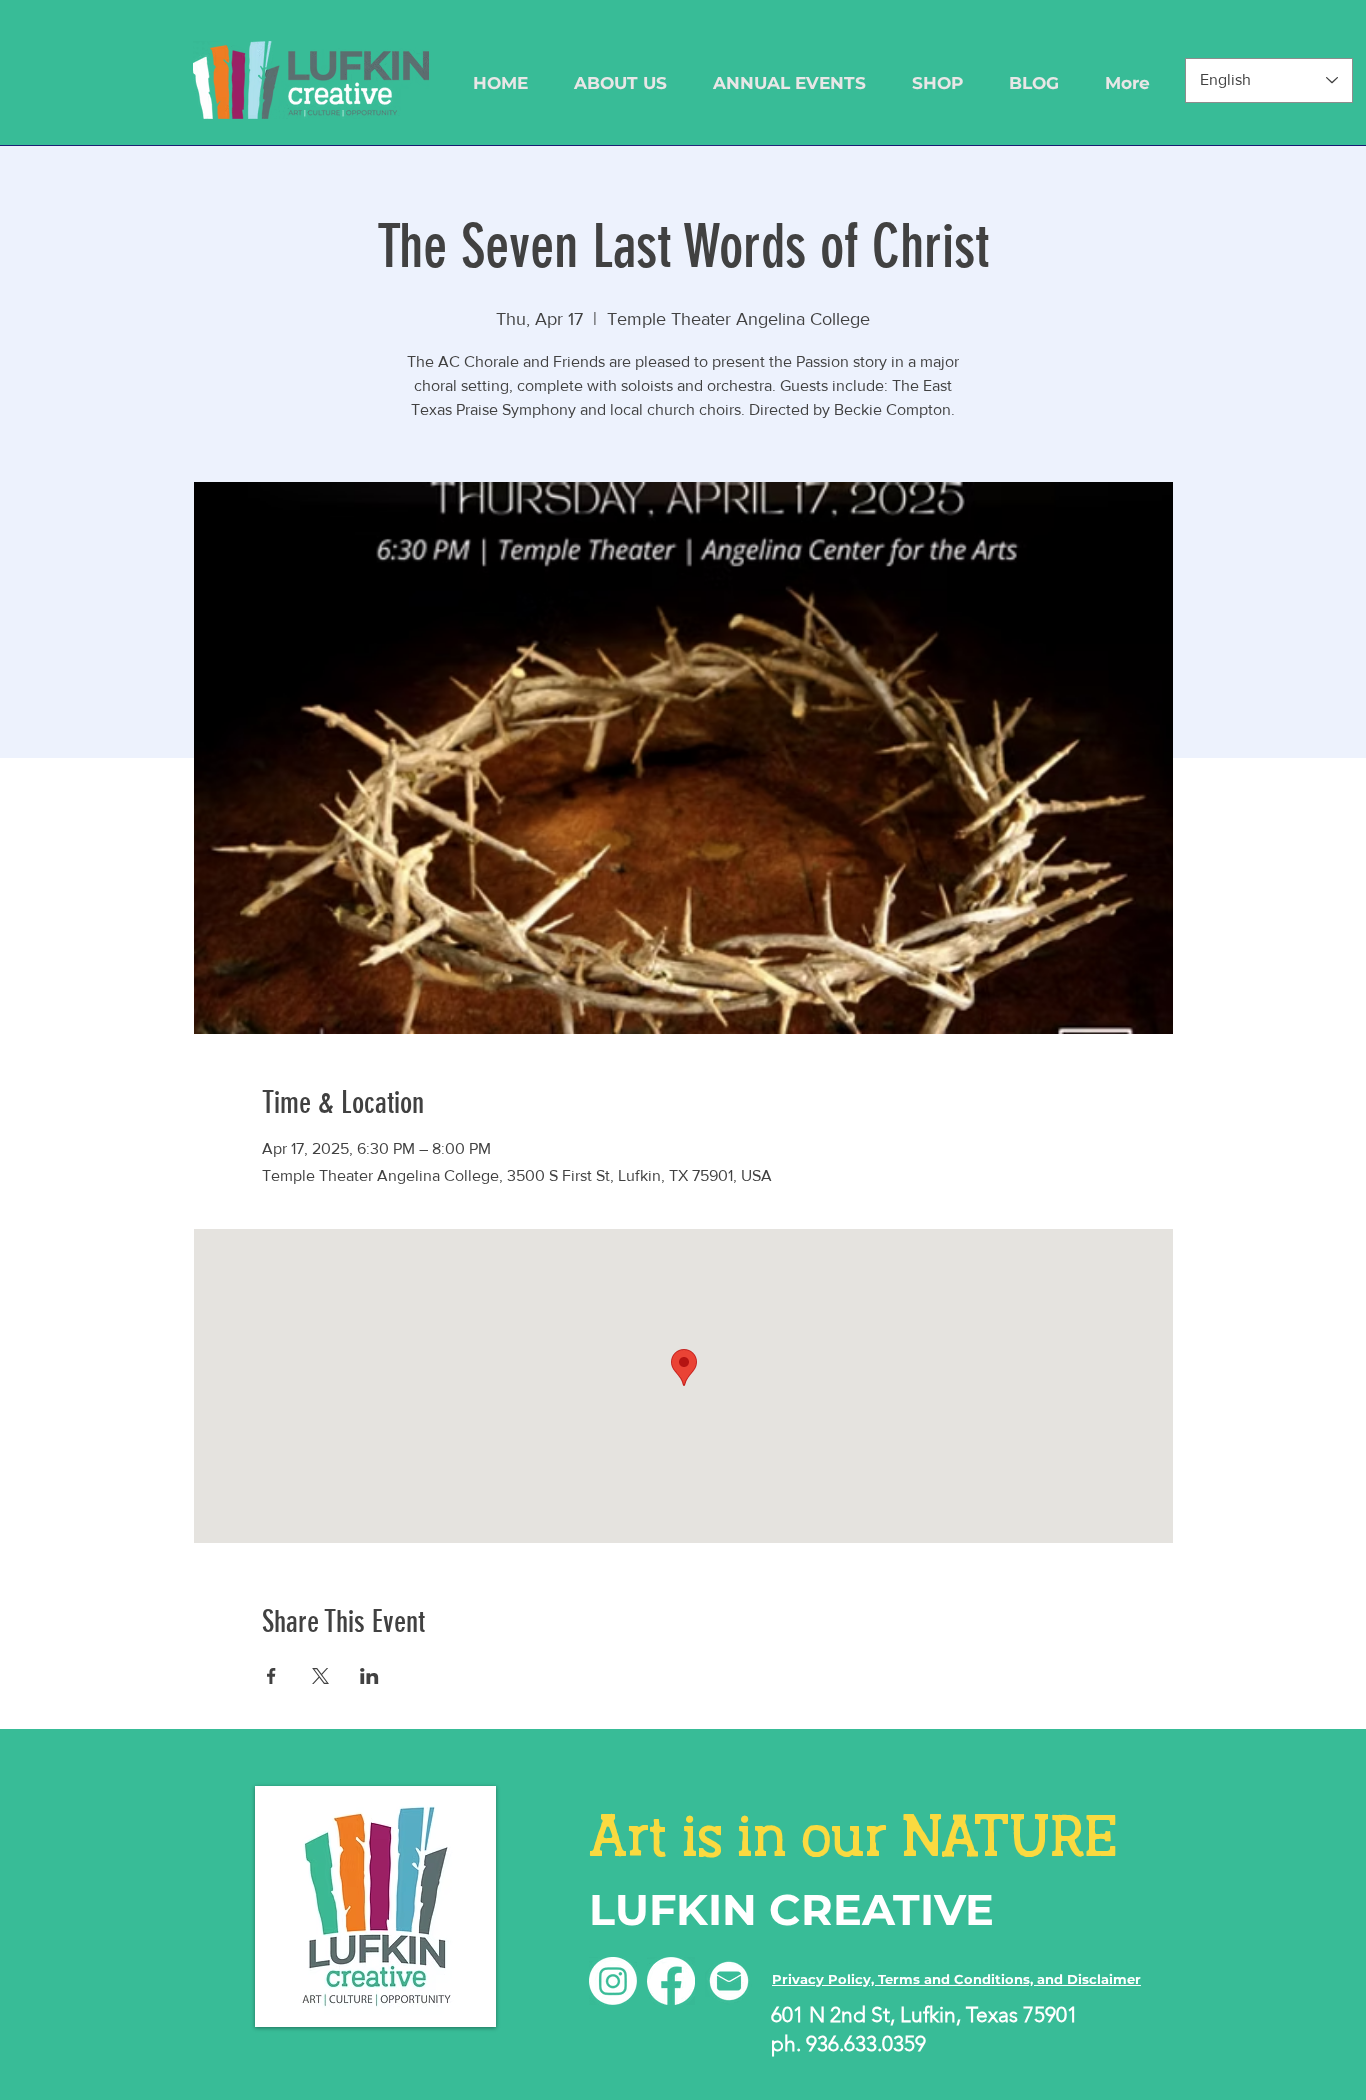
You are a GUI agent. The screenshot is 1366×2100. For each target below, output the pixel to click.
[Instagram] (613, 1981)
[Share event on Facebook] (271, 1676)
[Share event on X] (320, 1676)
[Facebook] (671, 1981)
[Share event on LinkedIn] (369, 1676)
